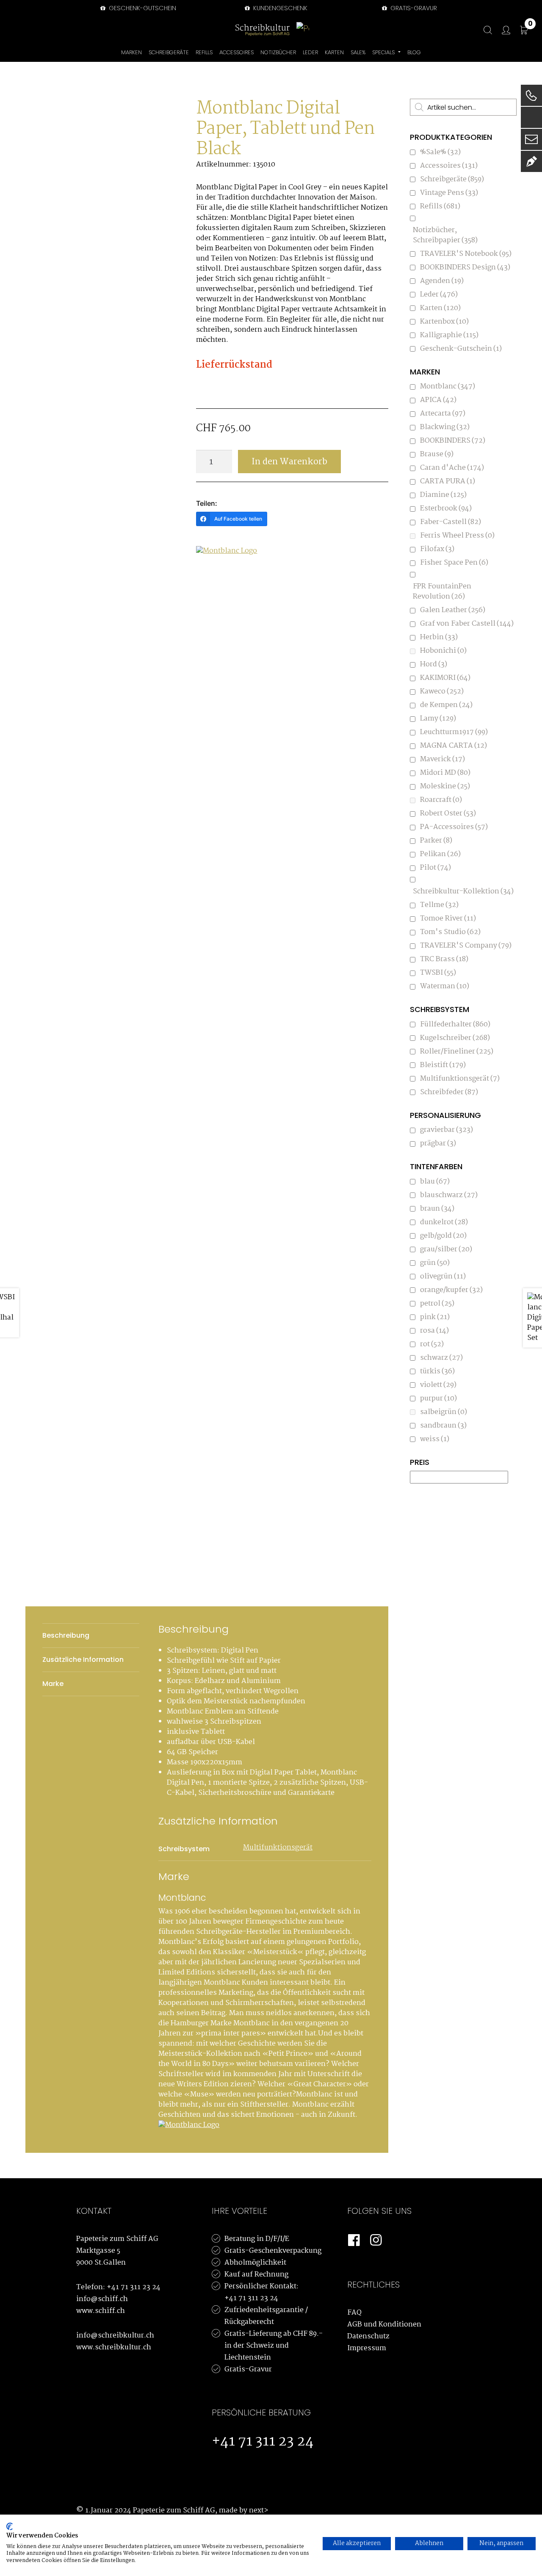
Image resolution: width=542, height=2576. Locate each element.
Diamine (443, 495)
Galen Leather (453, 610)
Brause (437, 454)
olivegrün (443, 1277)
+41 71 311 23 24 (134, 2287)
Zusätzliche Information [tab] (83, 1660)
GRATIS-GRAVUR (413, 8)
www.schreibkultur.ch (114, 2347)
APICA (438, 400)
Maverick (442, 759)
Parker (436, 841)
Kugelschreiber (455, 1038)
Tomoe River (448, 919)
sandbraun (443, 1426)
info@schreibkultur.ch (115, 2336)
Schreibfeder (449, 1092)
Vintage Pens (449, 193)
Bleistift (443, 1065)
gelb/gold (443, 1236)
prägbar (438, 1144)
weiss (435, 1439)
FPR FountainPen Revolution (442, 592)
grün (435, 1263)
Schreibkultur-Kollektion (463, 891)
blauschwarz (449, 1195)
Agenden (442, 281)
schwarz (441, 1358)
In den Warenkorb (289, 462)
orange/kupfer (451, 1290)
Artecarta (443, 414)
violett (438, 1385)
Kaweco (442, 692)
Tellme (439, 905)
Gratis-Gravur (248, 2369)
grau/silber (446, 1249)
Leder (439, 295)
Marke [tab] (53, 1684)
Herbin (439, 637)
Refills (440, 207)
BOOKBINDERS (453, 441)
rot (432, 1344)
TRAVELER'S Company (466, 946)
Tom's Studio (450, 932)
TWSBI (438, 973)
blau (435, 1182)
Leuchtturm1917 (454, 732)
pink (435, 1317)
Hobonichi (443, 651)
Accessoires (449, 166)
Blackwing (445, 427)
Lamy (438, 719)
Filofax (437, 549)
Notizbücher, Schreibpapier (445, 235)
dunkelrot (444, 1222)
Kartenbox (444, 322)
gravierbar (447, 1130)
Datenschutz (368, 2336)
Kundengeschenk (279, 8)
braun (437, 1209)
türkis (437, 1371)
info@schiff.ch (102, 2299)
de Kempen (446, 705)
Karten (440, 308)
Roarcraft (441, 800)
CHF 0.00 (530, 25)
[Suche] (484, 30)
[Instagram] (376, 2240)
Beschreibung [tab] (66, 1635)
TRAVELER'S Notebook (466, 254)
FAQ (354, 2313)
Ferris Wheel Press (457, 536)
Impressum (367, 2348)
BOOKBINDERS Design (465, 268)
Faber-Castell (451, 522)
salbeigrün (444, 1412)
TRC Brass (444, 959)
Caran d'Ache (452, 468)
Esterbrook (446, 509)
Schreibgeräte (452, 179)
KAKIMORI (445, 678)
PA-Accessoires (454, 827)
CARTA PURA (448, 481)
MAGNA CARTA (454, 746)
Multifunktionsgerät (278, 1848)
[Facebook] (354, 2240)
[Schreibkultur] (263, 30)
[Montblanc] (228, 554)
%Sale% (440, 152)
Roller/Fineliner (457, 1052)
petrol (437, 1304)
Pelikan (440, 854)
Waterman (445, 986)
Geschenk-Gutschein (142, 8)
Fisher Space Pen (454, 563)
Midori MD (445, 773)
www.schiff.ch (101, 2311)
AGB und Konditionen (384, 2325)
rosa (434, 1331)
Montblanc (448, 387)
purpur (438, 1399)
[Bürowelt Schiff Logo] (303, 30)
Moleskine (445, 786)
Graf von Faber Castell (467, 624)
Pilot (436, 868)
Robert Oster (448, 814)
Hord (434, 664)
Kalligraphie (449, 335)
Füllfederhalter (455, 1025)
